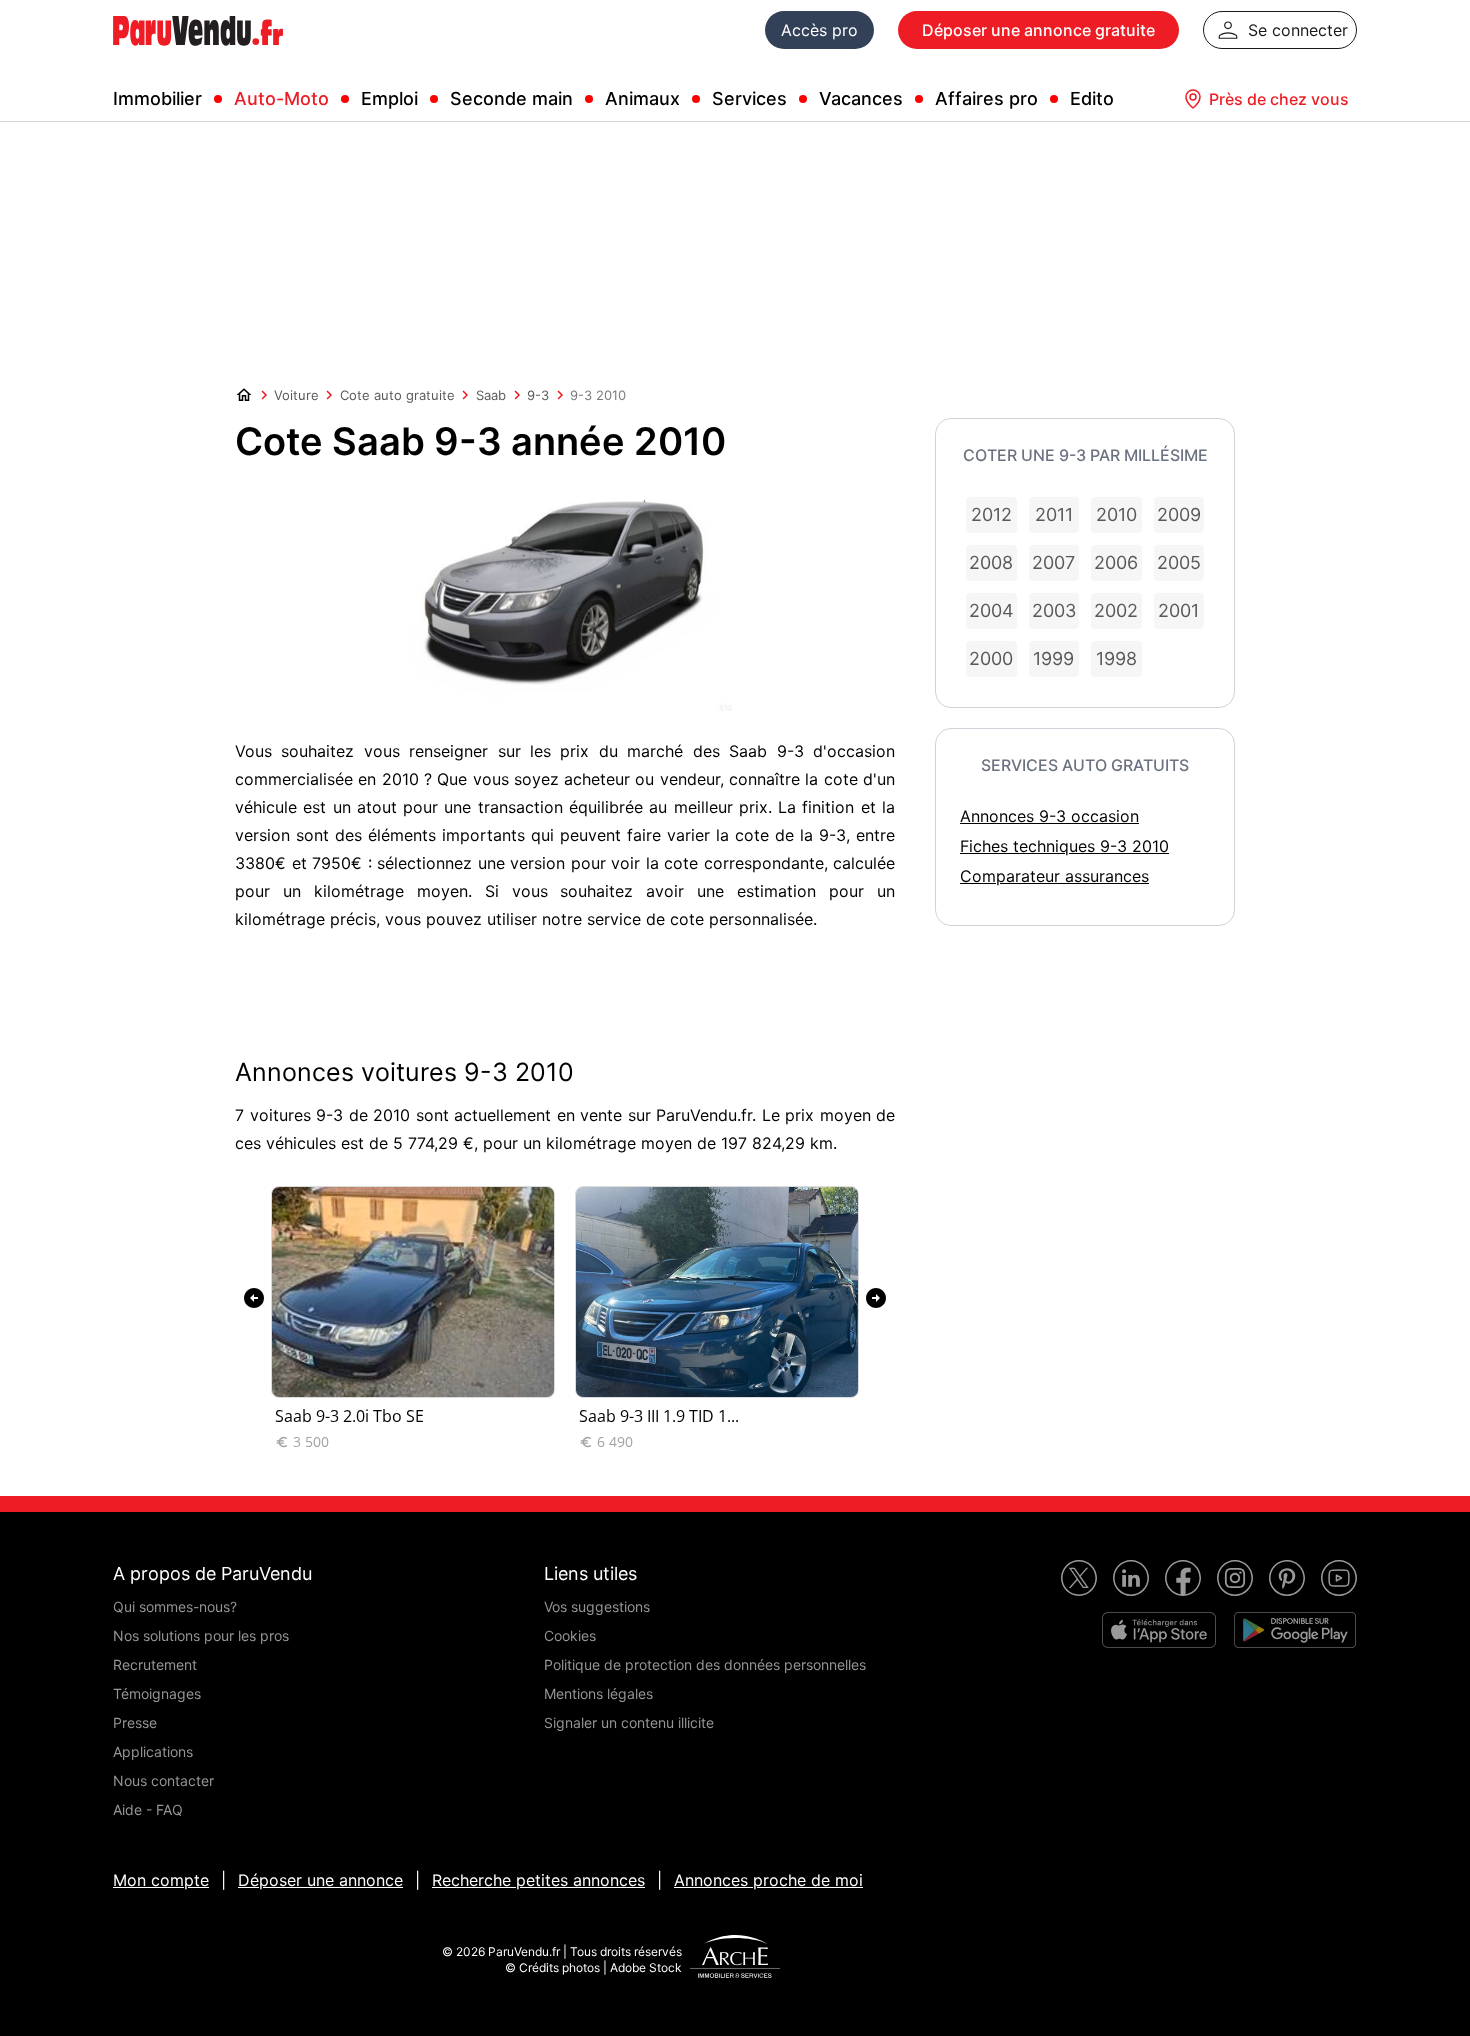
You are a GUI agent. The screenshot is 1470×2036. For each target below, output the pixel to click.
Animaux (642, 98)
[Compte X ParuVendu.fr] (1079, 1578)
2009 (1179, 514)
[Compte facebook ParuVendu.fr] (1183, 1578)
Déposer (1038, 30)
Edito (1092, 98)
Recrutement (155, 1664)
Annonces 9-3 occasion (1049, 816)
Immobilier (157, 98)
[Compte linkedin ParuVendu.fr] (1131, 1578)
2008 (991, 562)
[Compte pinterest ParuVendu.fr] (1287, 1578)
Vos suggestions (597, 1606)
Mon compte (161, 1880)
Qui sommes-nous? (175, 1606)
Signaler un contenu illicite (629, 1722)
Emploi (389, 98)
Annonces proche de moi (768, 1880)
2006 (1116, 562)
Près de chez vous (1279, 99)
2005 (1179, 562)
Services (749, 98)
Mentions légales (598, 1693)
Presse (135, 1722)
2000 (991, 658)
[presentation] (254, 1298)
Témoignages (157, 1693)
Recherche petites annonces (538, 1880)
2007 (1053, 562)
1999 (1053, 658)
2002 (1116, 610)
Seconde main (511, 98)
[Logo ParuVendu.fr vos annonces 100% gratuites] (198, 54)
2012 (991, 514)
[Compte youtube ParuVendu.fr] (1339, 1578)
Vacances (861, 98)
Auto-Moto (281, 98)
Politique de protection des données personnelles (705, 1664)
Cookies (570, 1635)
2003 (1054, 610)
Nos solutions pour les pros (201, 1635)
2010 (1116, 514)
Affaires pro (986, 98)
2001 (1178, 610)
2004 (991, 610)
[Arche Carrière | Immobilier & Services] (735, 1959)
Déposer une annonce (320, 1880)
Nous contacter (163, 1780)
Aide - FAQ (148, 1809)
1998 (1116, 658)
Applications (153, 1751)
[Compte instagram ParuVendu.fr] (1235, 1578)
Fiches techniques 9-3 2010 (1064, 846)
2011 (1054, 514)
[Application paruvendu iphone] (1159, 1630)
